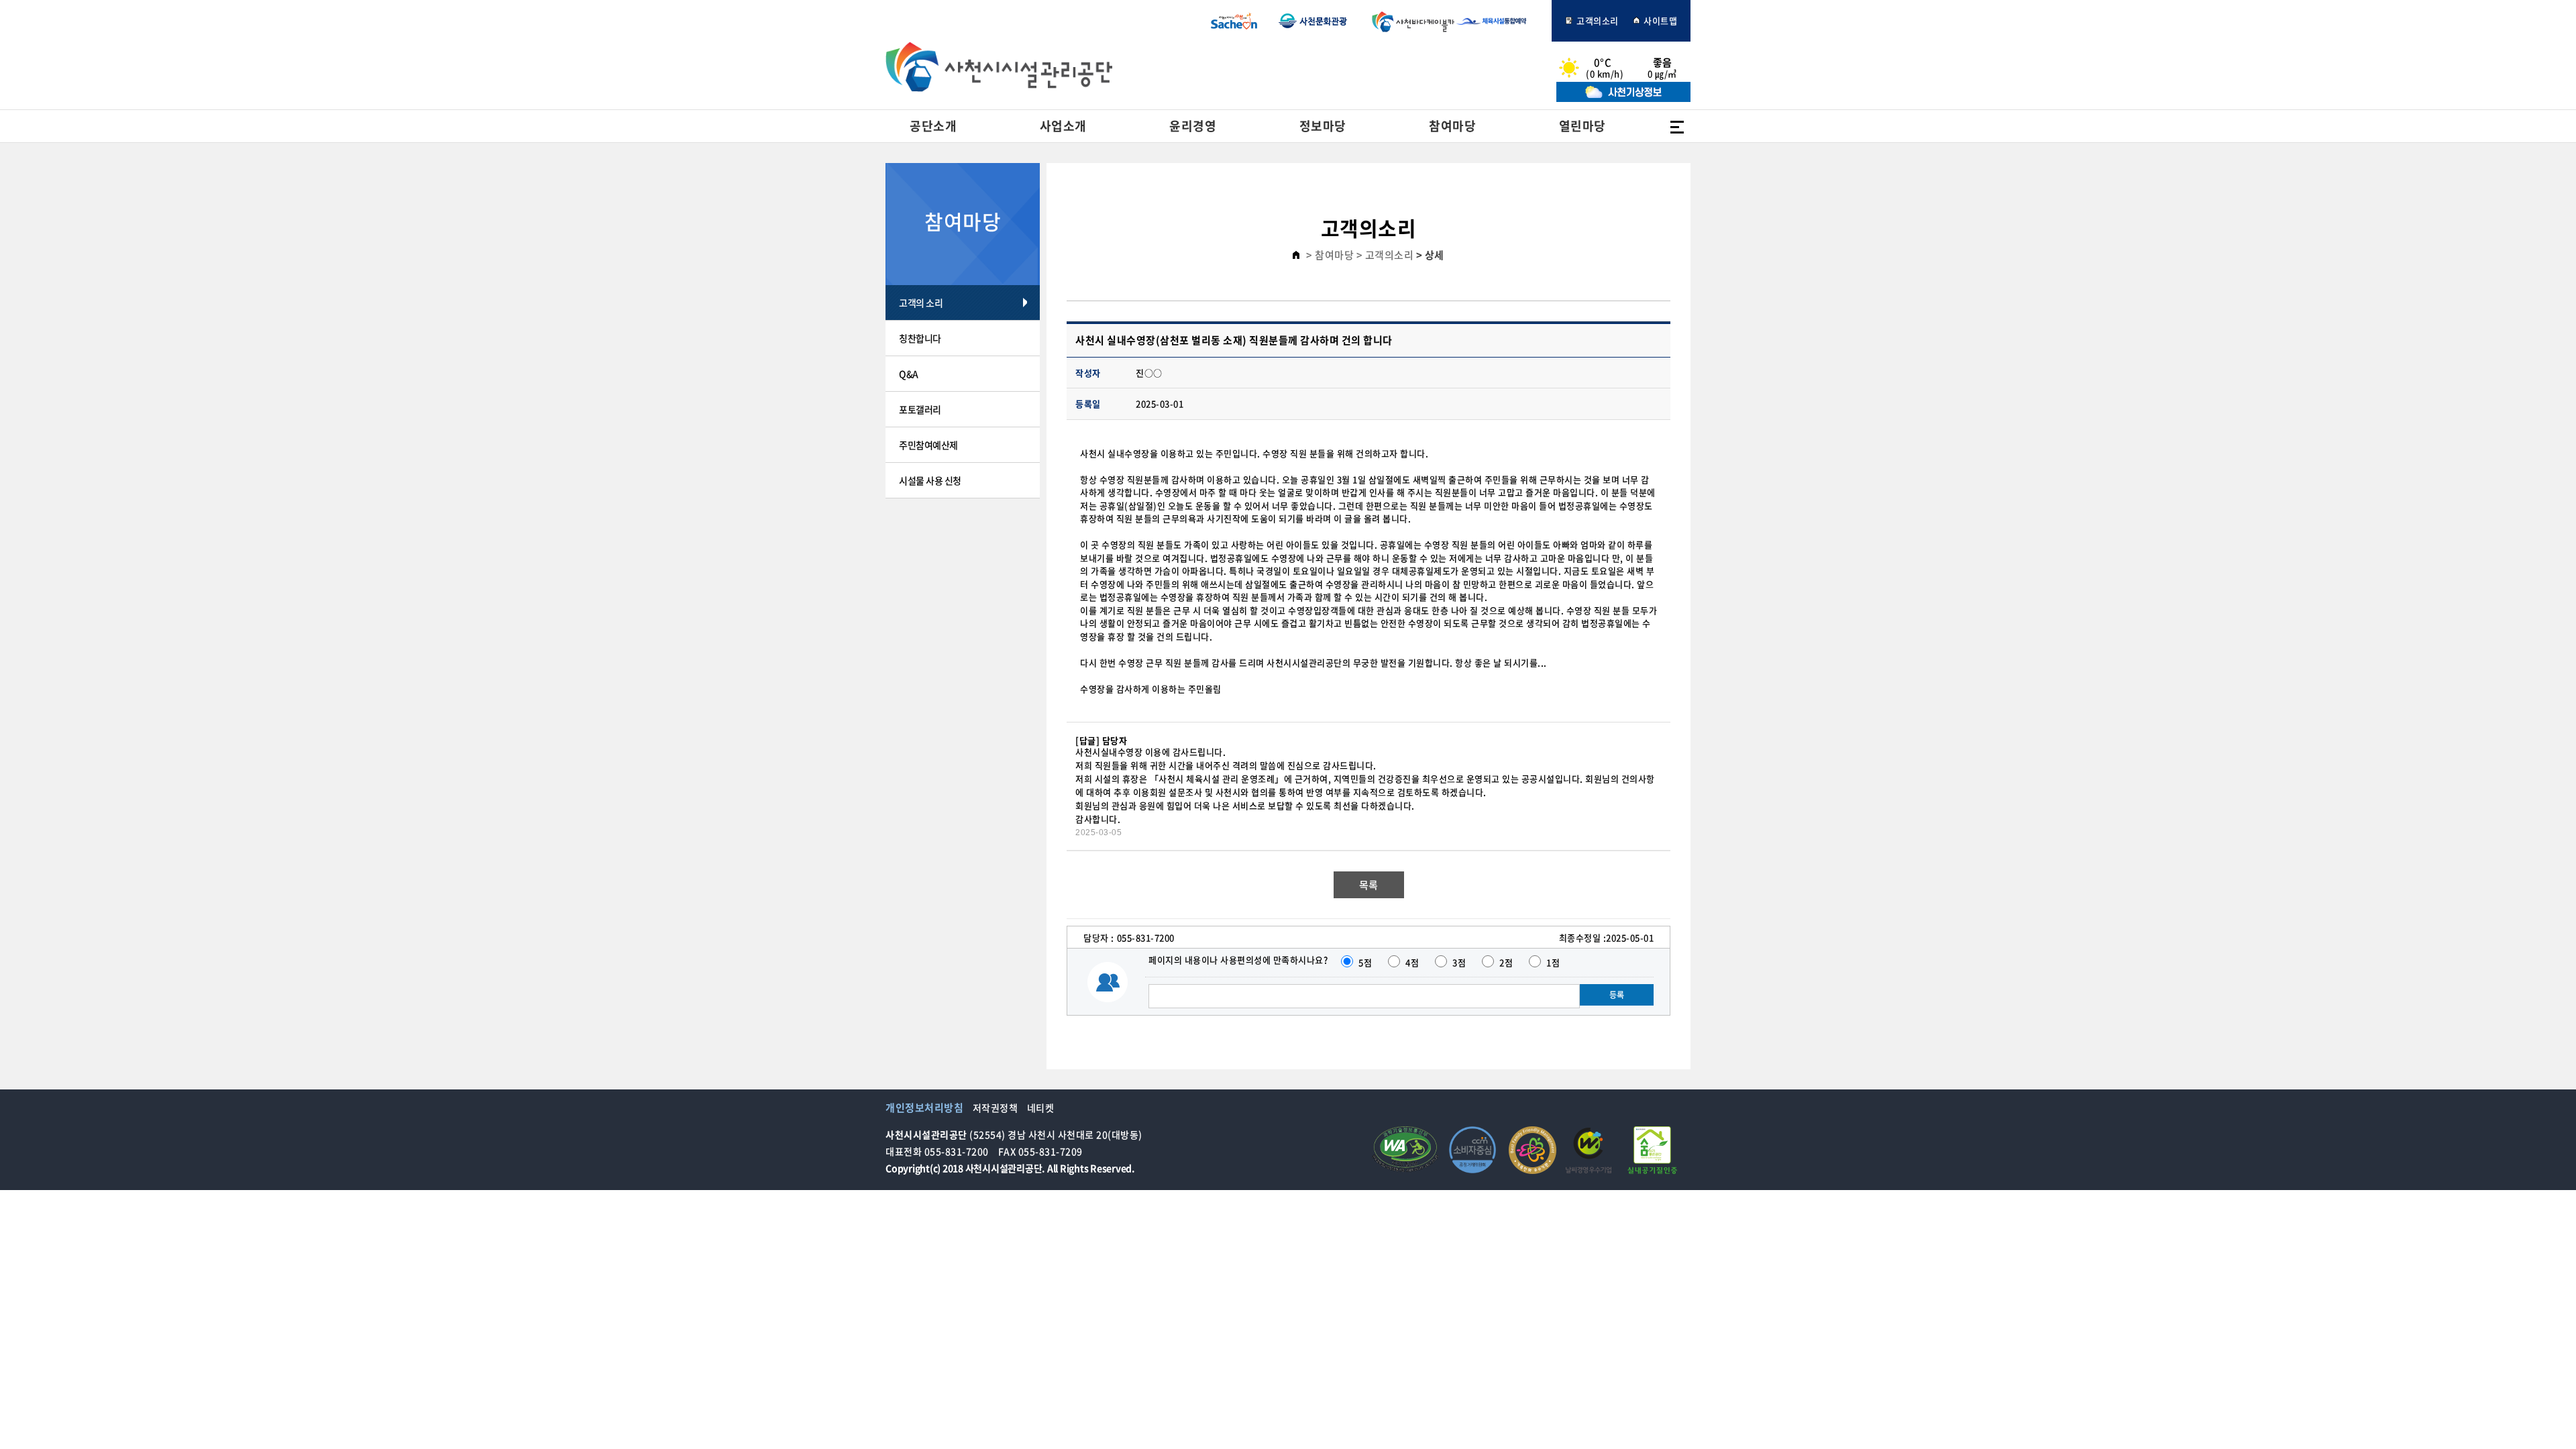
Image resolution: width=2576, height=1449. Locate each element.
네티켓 (1041, 1108)
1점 (1553, 962)
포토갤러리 (920, 409)
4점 (1412, 962)
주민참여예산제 (928, 445)
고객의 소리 (921, 303)
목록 (1369, 885)
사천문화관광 (1313, 21)
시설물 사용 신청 (930, 480)
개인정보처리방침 (924, 1108)
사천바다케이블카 (1410, 21)
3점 (1459, 962)
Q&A (909, 374)
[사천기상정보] (1623, 98)
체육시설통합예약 (1499, 21)
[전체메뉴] (1677, 126)
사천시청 (1234, 21)
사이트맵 (1660, 20)
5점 (1365, 962)
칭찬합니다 (920, 338)
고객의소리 (1597, 20)
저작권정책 (996, 1108)
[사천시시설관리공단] (999, 67)
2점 (1506, 962)
